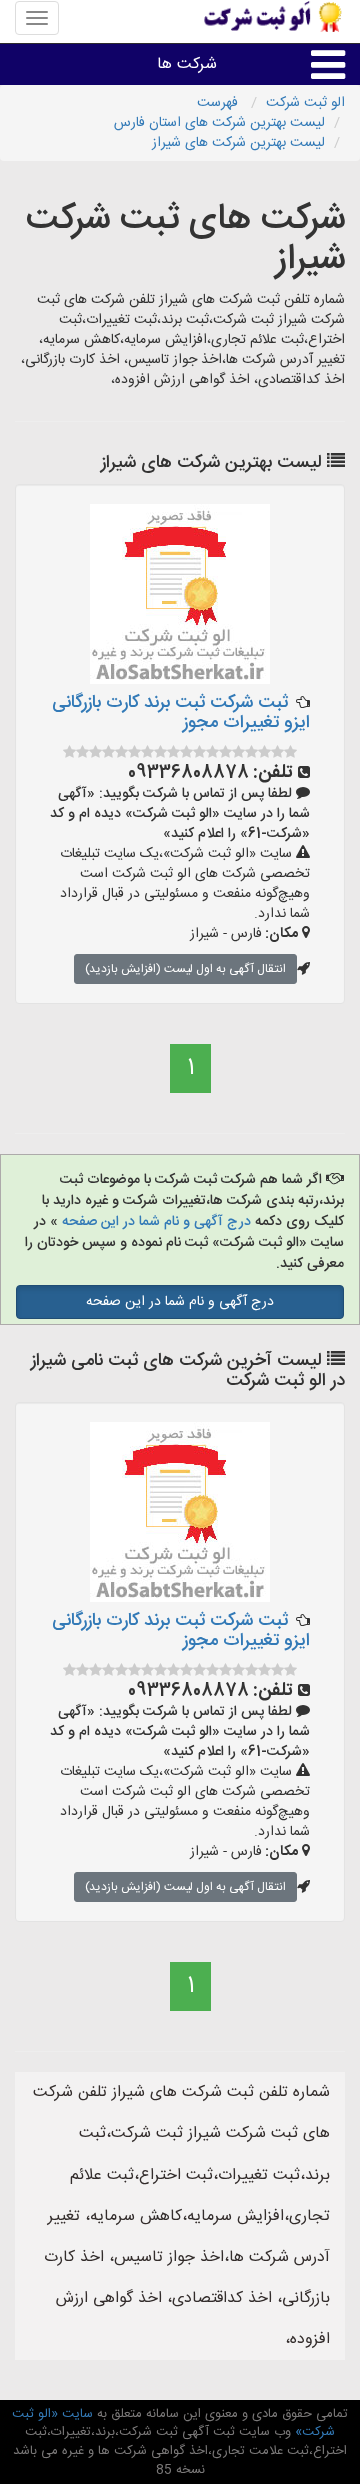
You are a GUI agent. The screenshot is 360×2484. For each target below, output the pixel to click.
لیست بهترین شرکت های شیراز (238, 143)
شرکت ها (187, 64)
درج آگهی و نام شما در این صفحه (156, 1222)
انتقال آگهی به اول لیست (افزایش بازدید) (185, 969)
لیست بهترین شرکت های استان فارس (219, 123)
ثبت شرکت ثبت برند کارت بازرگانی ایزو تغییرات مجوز (181, 713)
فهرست (219, 103)
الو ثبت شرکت (305, 103)
